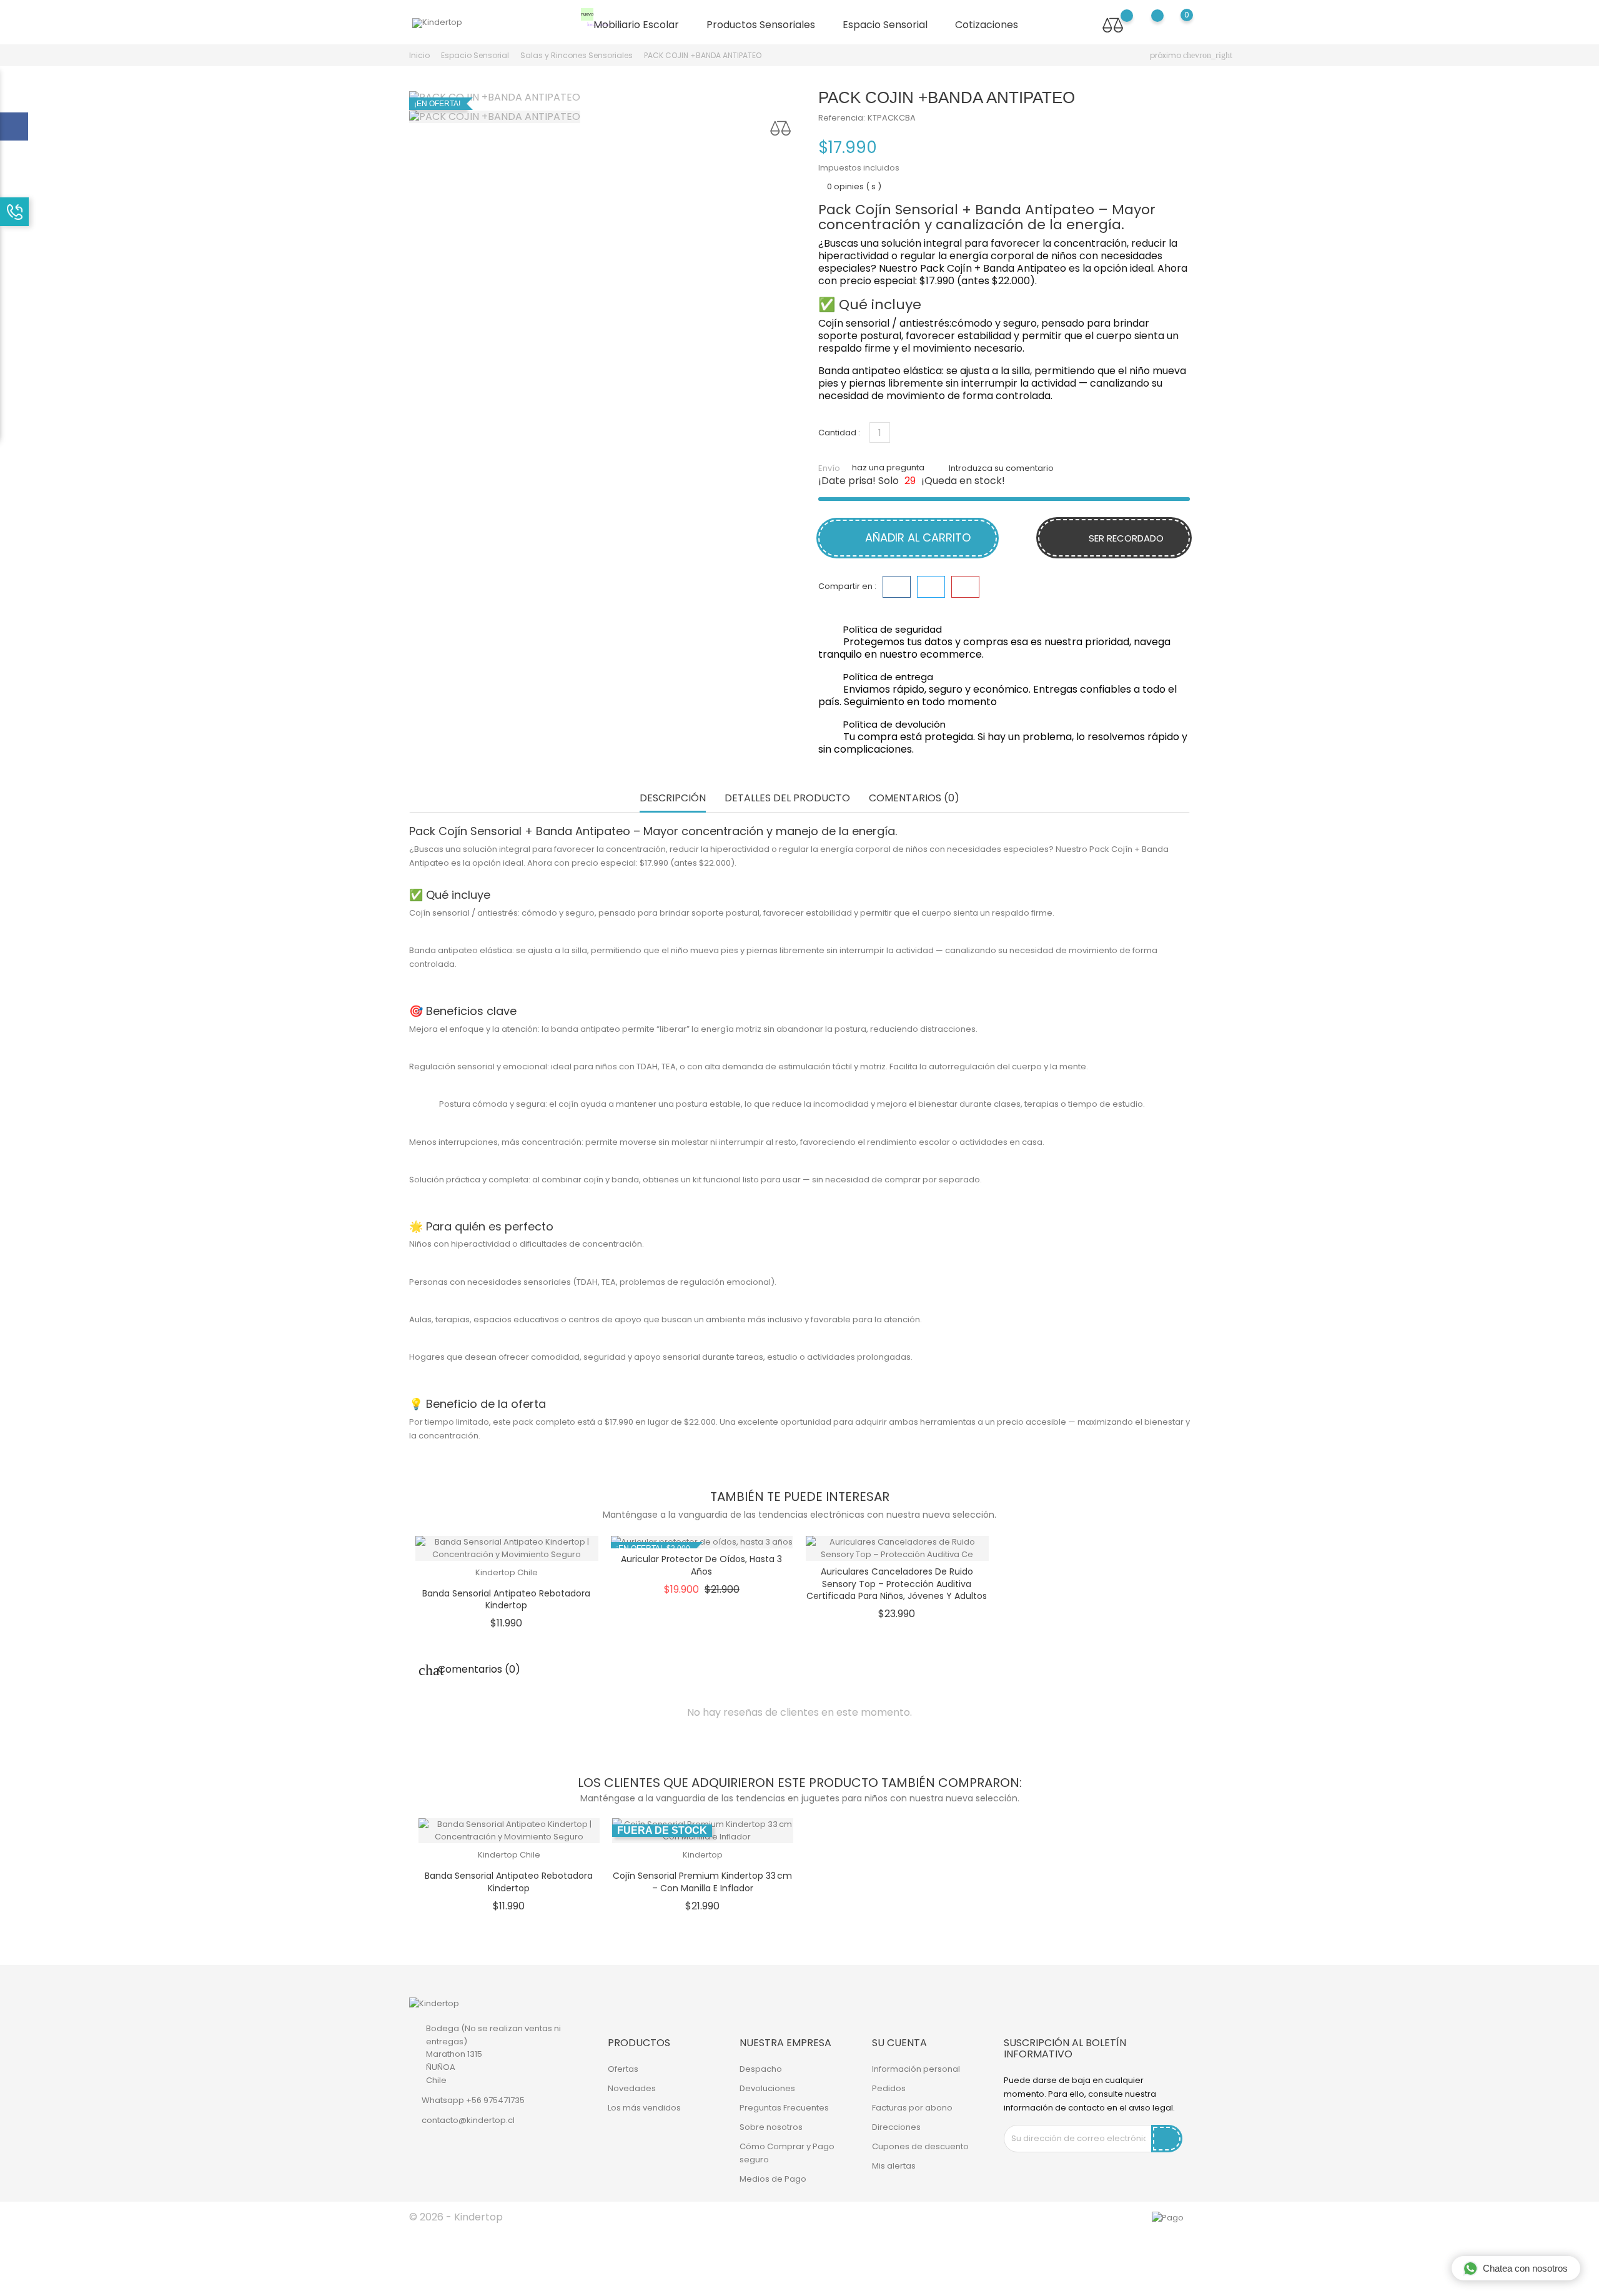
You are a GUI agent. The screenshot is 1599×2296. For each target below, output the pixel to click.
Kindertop (703, 1855)
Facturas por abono (912, 2108)
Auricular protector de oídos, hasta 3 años (701, 1565)
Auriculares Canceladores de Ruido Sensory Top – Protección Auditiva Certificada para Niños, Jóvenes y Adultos (897, 1584)
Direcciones (896, 2127)
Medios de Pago (773, 2179)
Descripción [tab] (673, 799)
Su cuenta (899, 2043)
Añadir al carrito (916, 537)
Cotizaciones (987, 25)
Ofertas (623, 2069)
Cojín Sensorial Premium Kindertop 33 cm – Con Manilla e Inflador (702, 1882)
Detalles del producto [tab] (787, 799)
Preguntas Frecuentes (784, 2108)
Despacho (761, 2069)
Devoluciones (767, 2088)
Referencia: (842, 118)
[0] (1175, 24)
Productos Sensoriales (766, 25)
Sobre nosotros (771, 2127)
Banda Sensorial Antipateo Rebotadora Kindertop (506, 1600)
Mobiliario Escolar (635, 22)
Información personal (916, 2069)
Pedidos (889, 2088)
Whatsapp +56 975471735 (473, 2100)
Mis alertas (894, 2166)
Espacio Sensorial (890, 25)
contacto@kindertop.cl (468, 2120)
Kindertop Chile (507, 1572)
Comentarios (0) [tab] (914, 799)
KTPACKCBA (892, 118)
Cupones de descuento (920, 2146)
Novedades (632, 2088)
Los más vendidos (644, 2108)
